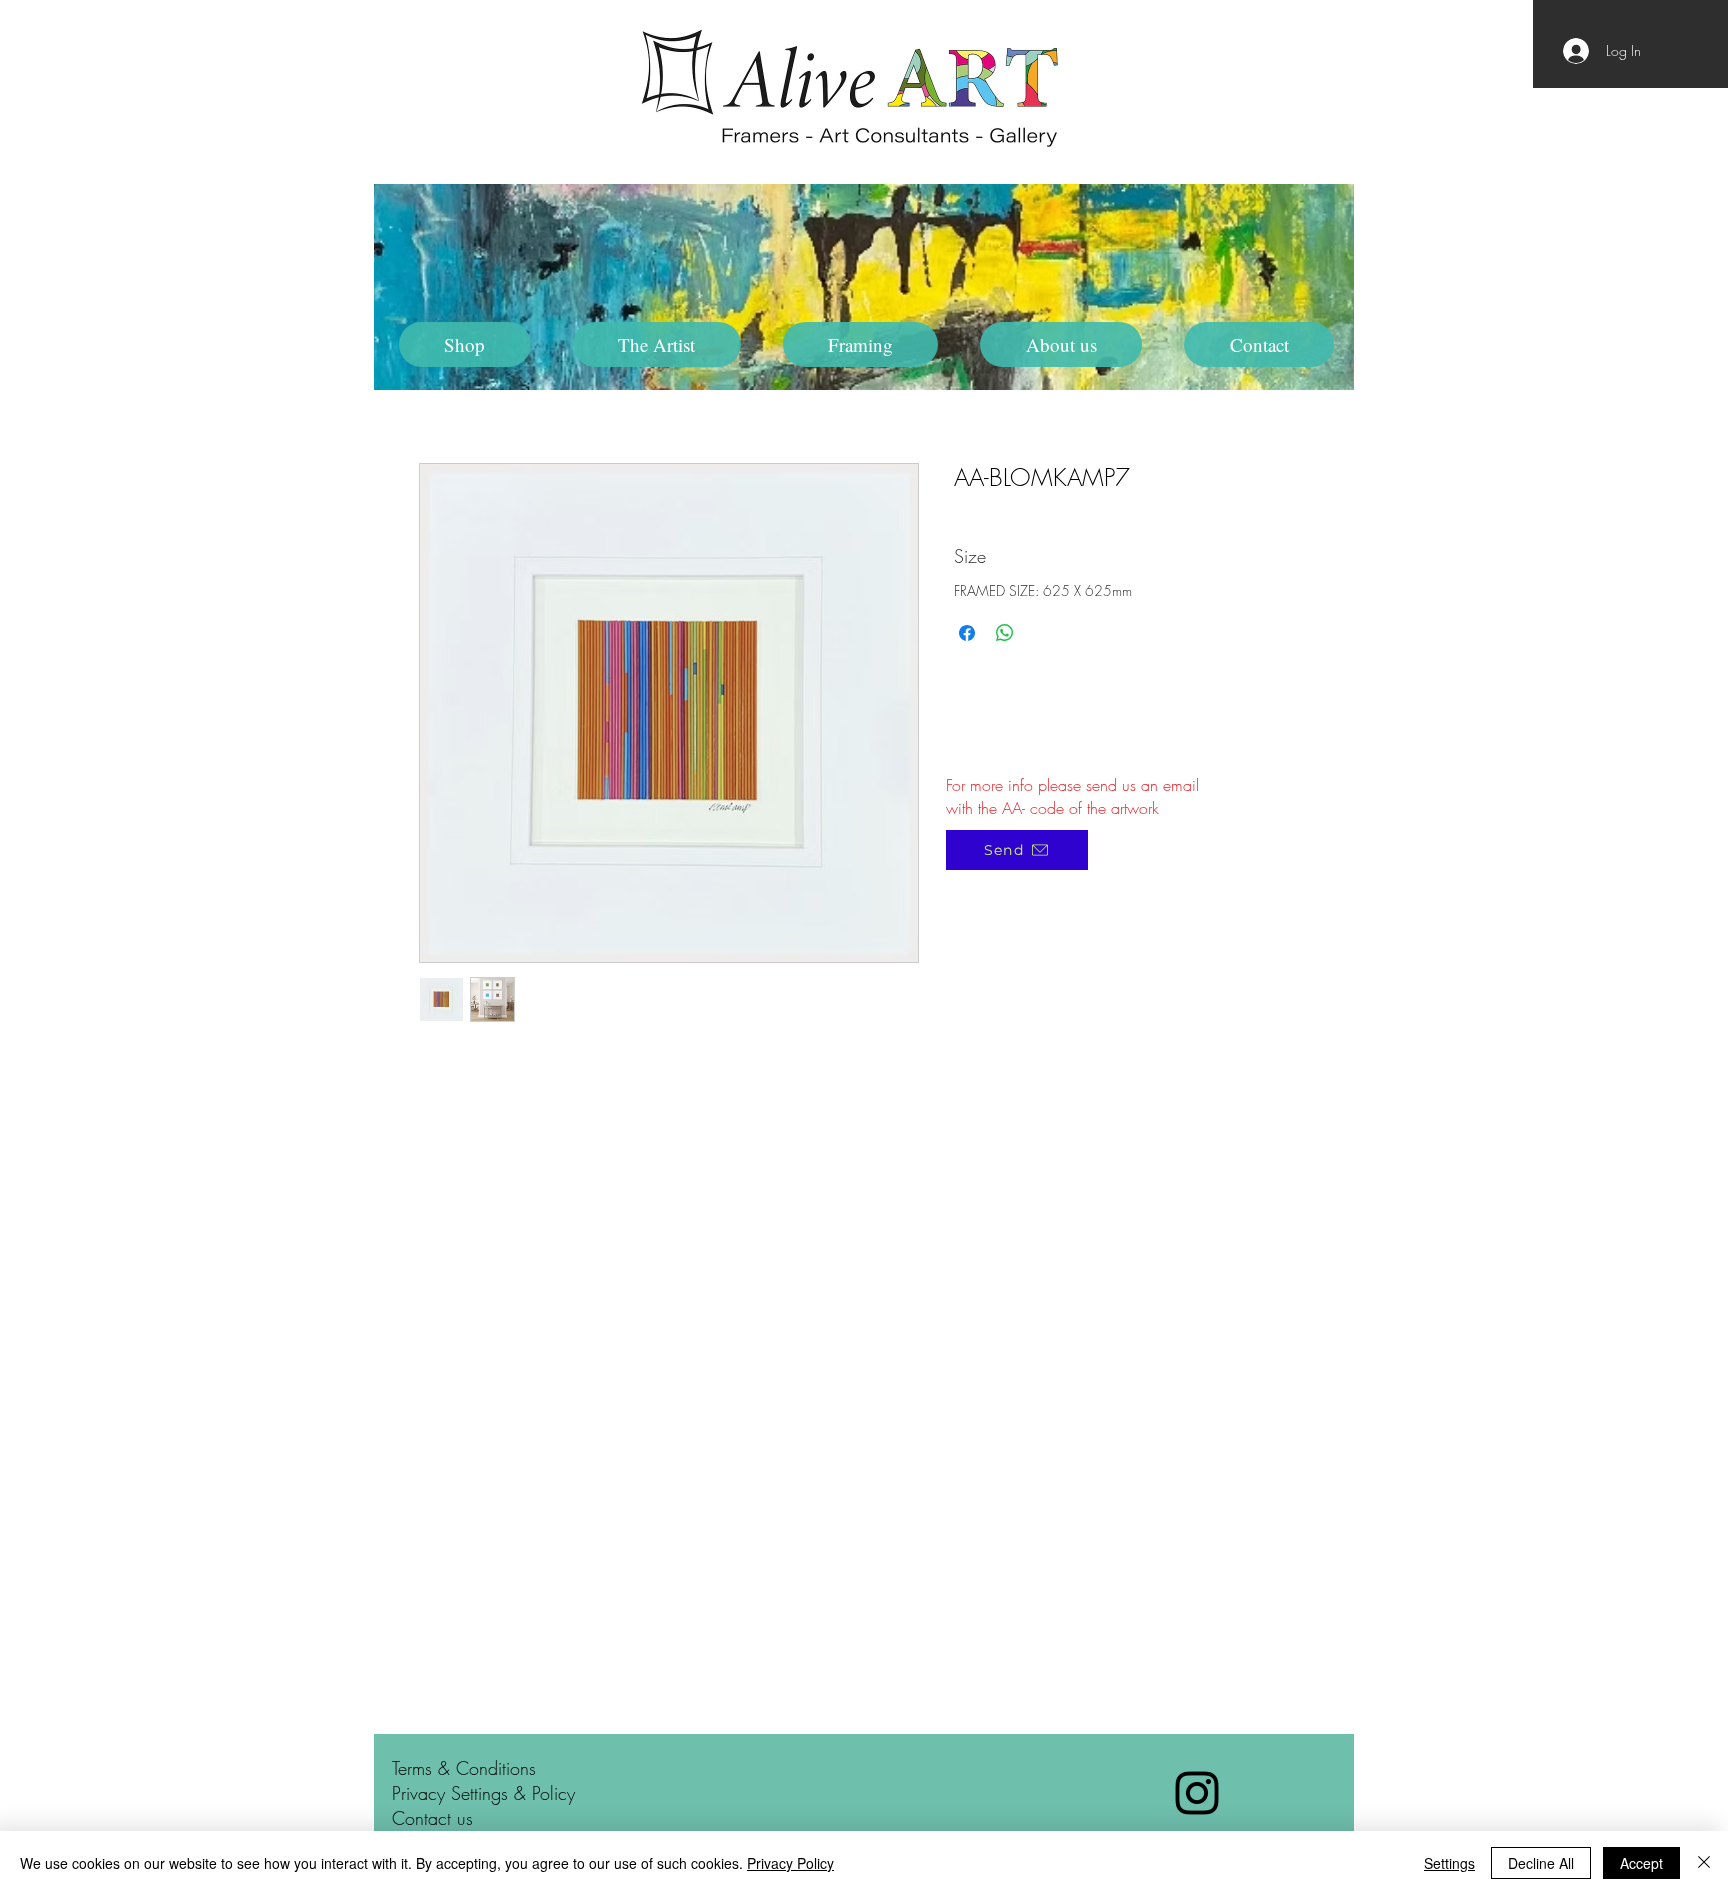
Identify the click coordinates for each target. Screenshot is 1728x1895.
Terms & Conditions (464, 1768)
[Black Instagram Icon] (1197, 1793)
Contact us (432, 1818)
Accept (1641, 1863)
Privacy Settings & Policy (483, 1793)
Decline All (1541, 1863)
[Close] (1704, 1863)
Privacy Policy (790, 1863)
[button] (657, 344)
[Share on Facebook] (967, 633)
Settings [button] (1449, 1863)
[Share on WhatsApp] (1005, 633)
